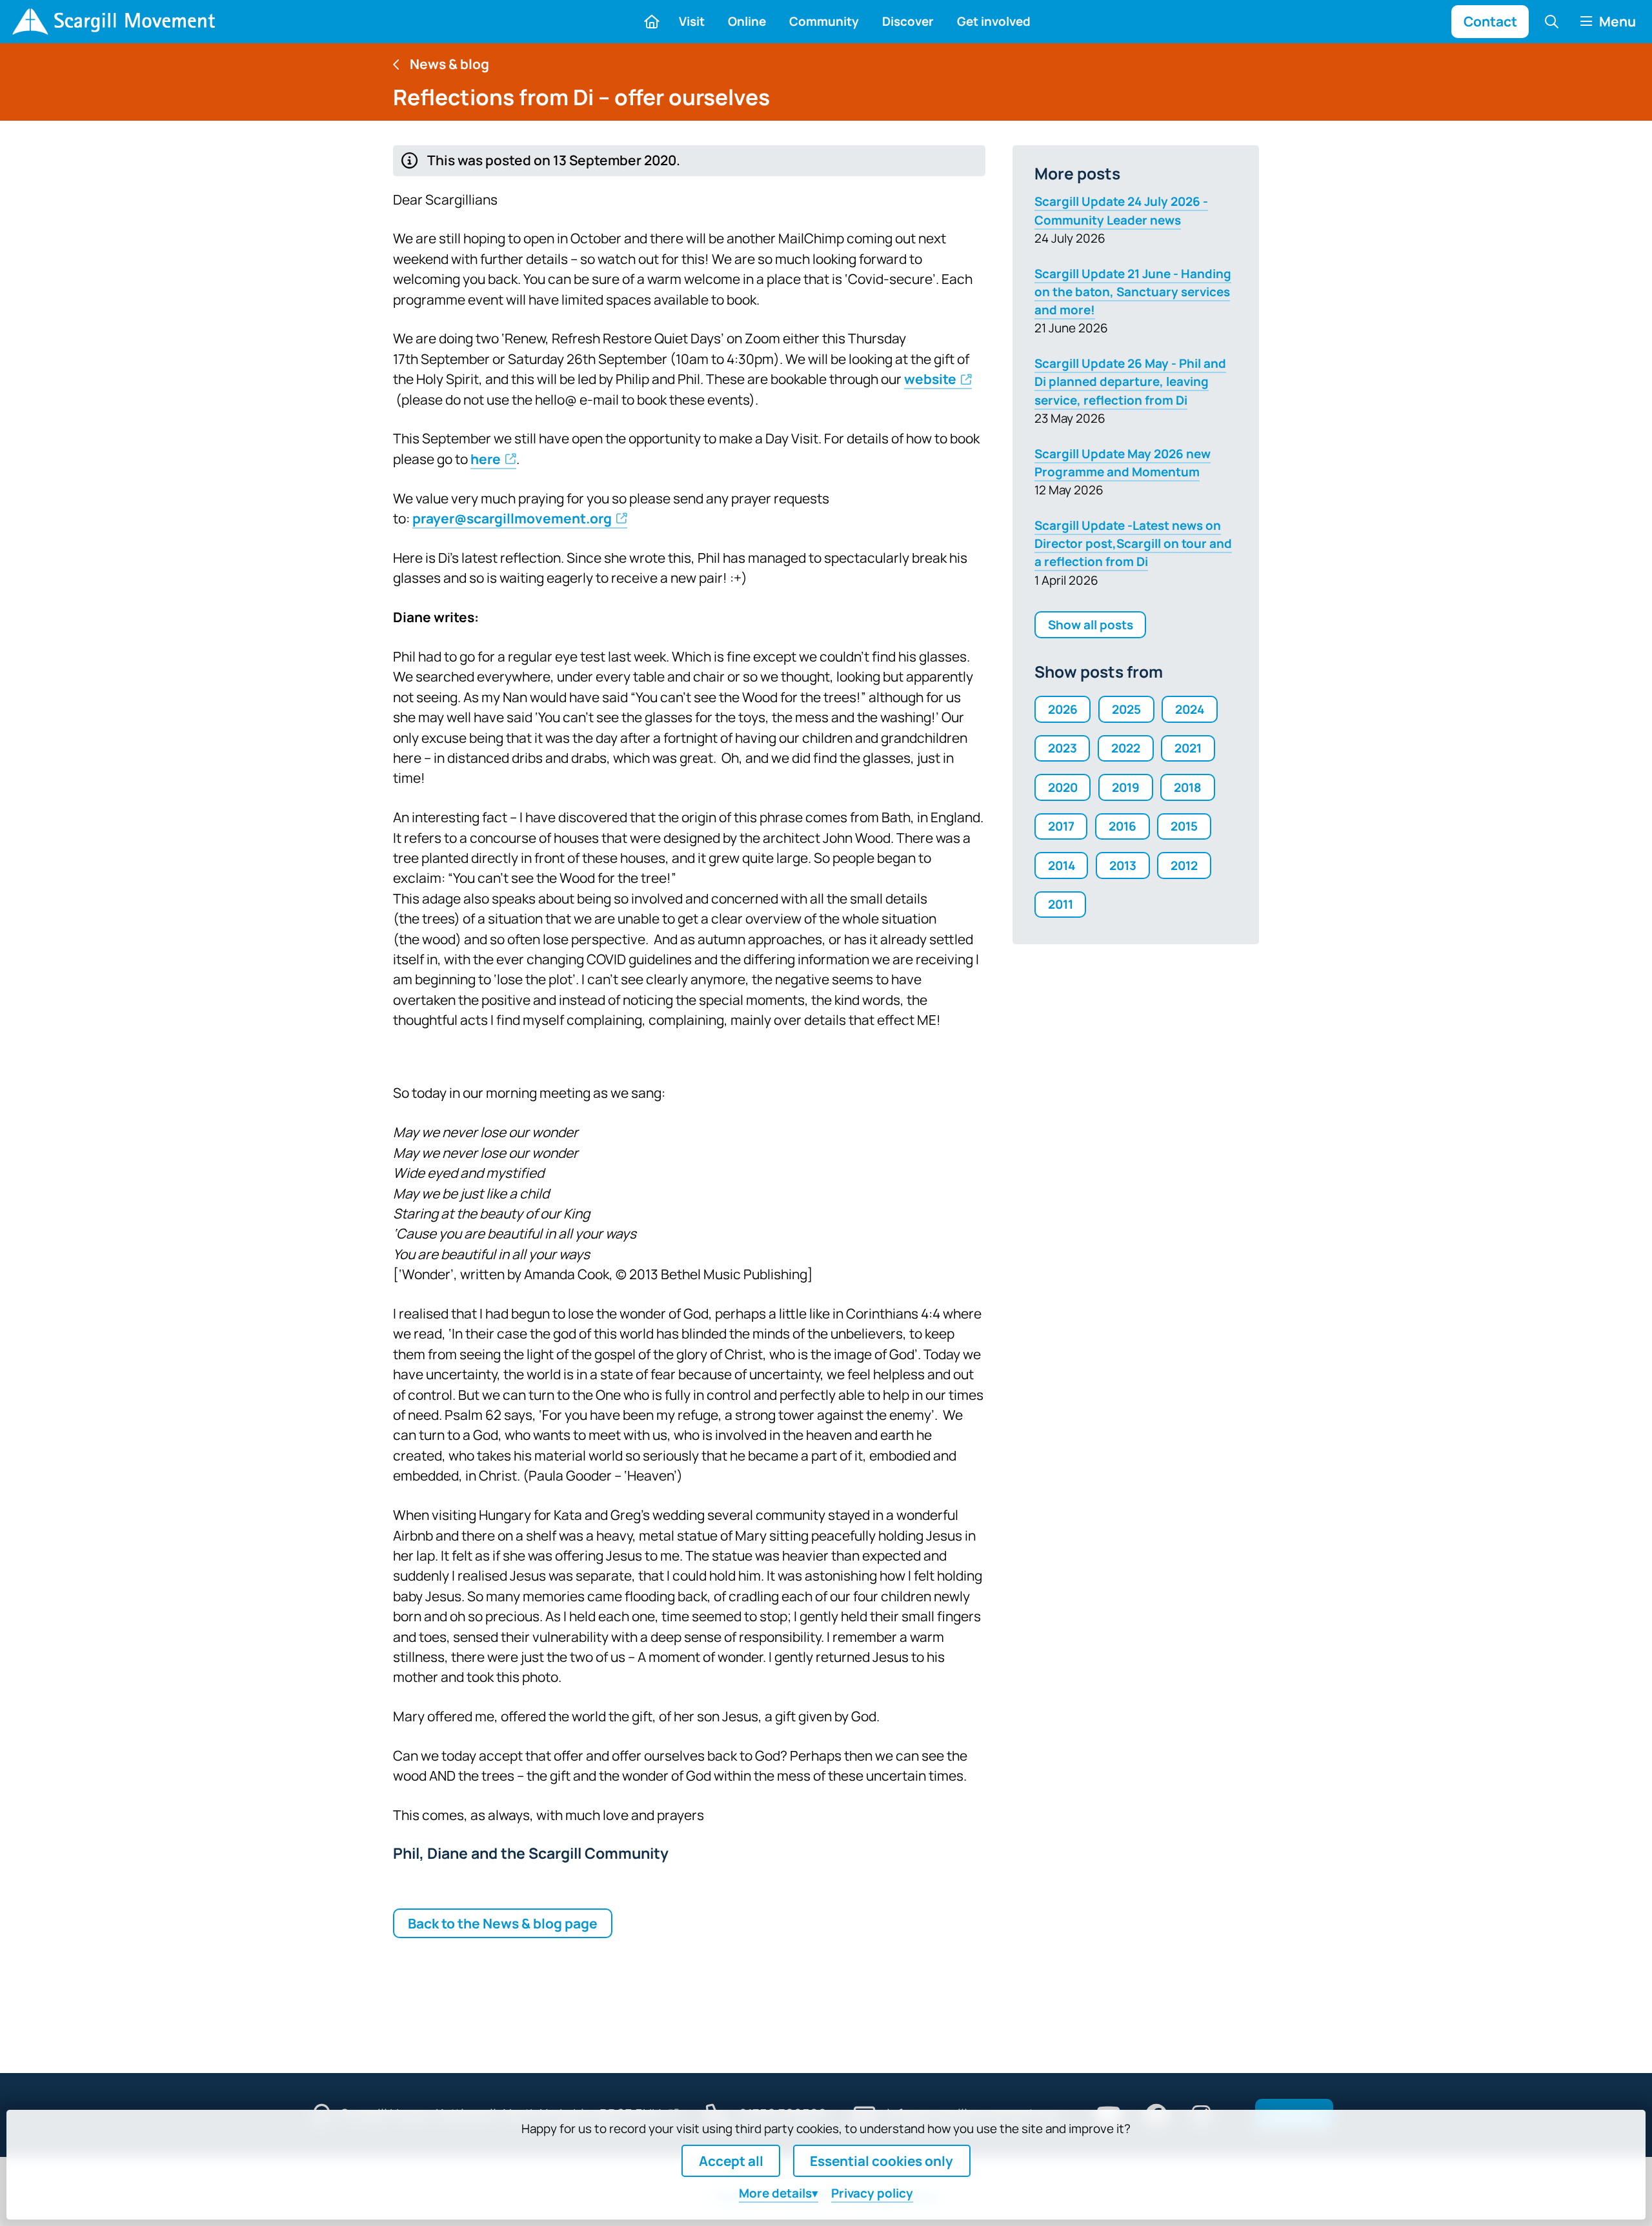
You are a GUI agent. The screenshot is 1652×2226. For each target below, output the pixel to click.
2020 (1063, 787)
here (486, 459)
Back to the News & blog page (503, 1923)
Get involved (994, 21)
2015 (1184, 826)
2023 (1063, 748)
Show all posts (1091, 625)
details (775, 2193)
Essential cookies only (881, 2161)
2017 (1061, 826)
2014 (1062, 865)
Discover (908, 21)
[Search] (1552, 21)
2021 (1188, 748)
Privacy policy (872, 2193)
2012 (1184, 865)
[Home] (113, 22)
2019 (1126, 787)
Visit (692, 21)
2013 (1123, 865)
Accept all (731, 2161)
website (930, 379)
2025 (1126, 709)
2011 (1061, 904)
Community (824, 21)
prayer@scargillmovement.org (512, 518)
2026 (1063, 709)
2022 (1126, 748)
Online (747, 21)
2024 (1190, 709)
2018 (1188, 787)
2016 (1123, 826)
